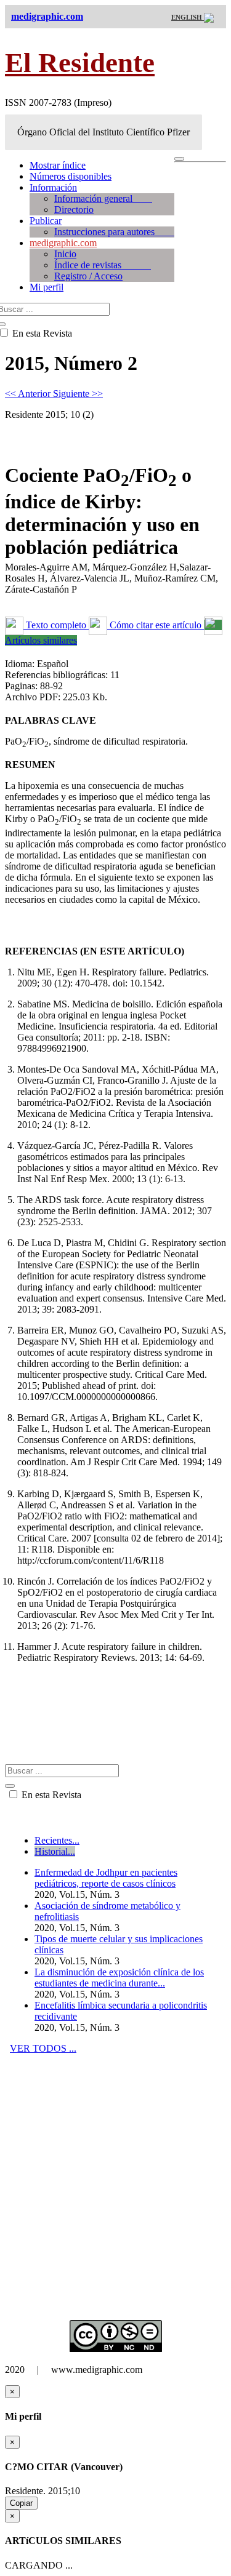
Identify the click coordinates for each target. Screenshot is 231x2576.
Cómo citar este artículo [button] (156, 625)
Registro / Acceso (88, 276)
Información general (103, 198)
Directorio (74, 210)
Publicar (46, 221)
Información (53, 187)
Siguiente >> (78, 394)
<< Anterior (29, 394)
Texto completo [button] (56, 625)
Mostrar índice (58, 165)
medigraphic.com (63, 243)
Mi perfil (47, 287)
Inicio (65, 254)
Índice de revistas (103, 265)
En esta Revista (50, 1795)
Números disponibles (71, 176)
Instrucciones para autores (114, 232)
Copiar (21, 2503)
